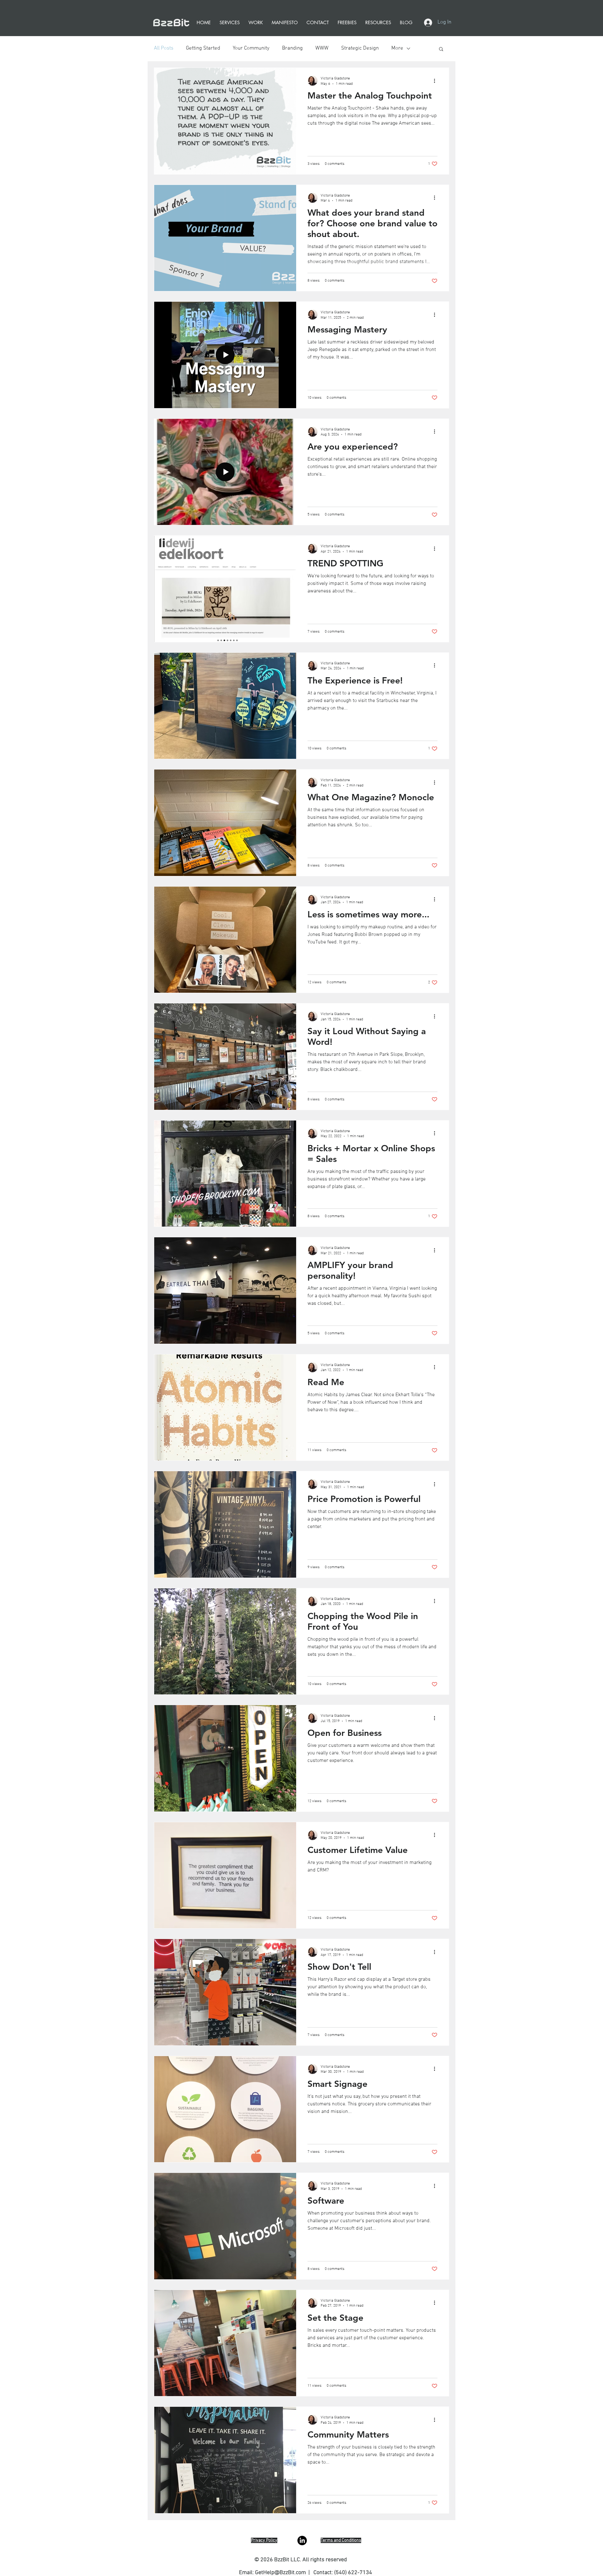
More (397, 48)
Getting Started (203, 48)
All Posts (164, 48)
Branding (292, 48)
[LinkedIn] (302, 2541)
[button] (441, 49)
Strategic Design (360, 48)
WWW (322, 48)
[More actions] (437, 81)
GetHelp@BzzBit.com (280, 2573)
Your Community (251, 48)
